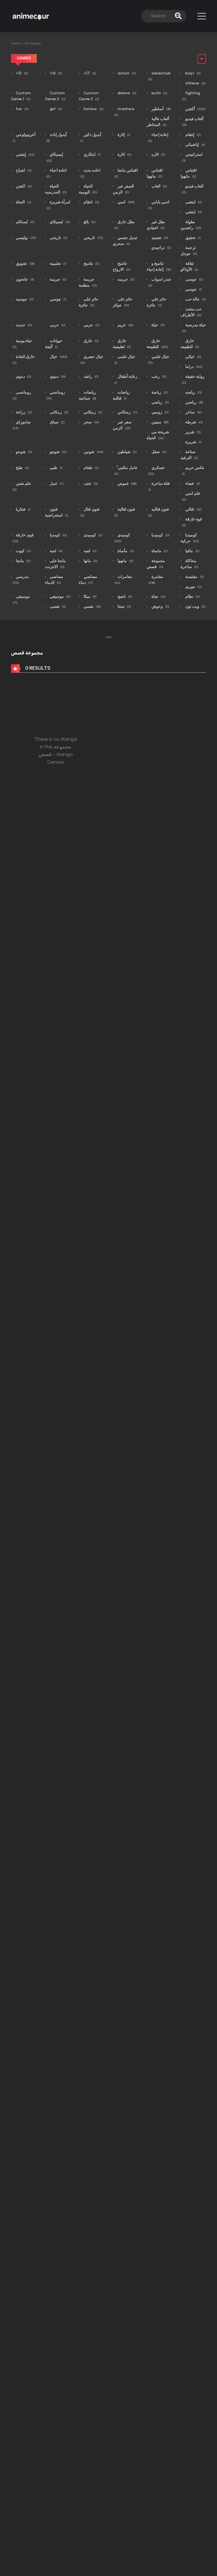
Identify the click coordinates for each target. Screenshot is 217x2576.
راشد (91, 376)
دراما (194, 367)
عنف (90, 484)
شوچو (58, 452)
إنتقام (193, 135)
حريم (125, 325)
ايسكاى (25, 222)
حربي (91, 325)
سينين (160, 422)
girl (55, 109)
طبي (56, 468)
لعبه (90, 551)
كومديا (58, 535)
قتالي (193, 509)
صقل (159, 452)
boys (193, 73)
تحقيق (193, 238)
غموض (127, 484)
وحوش (160, 606)
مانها (90, 561)
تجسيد (159, 238)
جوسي (193, 289)
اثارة (124, 154)
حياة (158, 325)
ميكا (90, 596)
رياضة (159, 392)
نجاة (158, 596)
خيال (58, 357)
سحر (91, 422)
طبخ (22, 468)
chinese (195, 83)
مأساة (125, 551)
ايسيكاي (60, 222)
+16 (56, 73)
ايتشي (193, 212)
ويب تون (195, 606)
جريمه (126, 279)
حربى (57, 325)
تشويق (25, 263)
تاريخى (58, 238)
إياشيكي (195, 145)
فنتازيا (23, 509)
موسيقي (60, 596)
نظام (192, 596)
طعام (91, 468)
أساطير (161, 109)
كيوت (23, 551)
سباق (57, 422)
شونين (93, 452)
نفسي (92, 606)
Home (16, 43)
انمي (126, 202)
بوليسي (26, 238)
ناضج (124, 596)
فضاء (192, 484)
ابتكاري (92, 154)
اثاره (158, 154)
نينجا (124, 606)
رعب (159, 376)
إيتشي (25, 154)
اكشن (23, 186)
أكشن (195, 109)
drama (127, 93)
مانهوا (125, 561)
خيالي (193, 357)
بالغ (89, 222)
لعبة (56, 551)
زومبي (160, 412)
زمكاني (93, 412)
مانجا (23, 561)
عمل (56, 484)
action (126, 73)
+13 (21, 73)
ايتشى (193, 202)
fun (22, 109)
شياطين (127, 452)
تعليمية (58, 263)
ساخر (193, 412)
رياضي (194, 402)
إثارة (123, 135)
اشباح (23, 170)
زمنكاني (127, 412)
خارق (91, 341)
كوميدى (93, 535)
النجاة (23, 202)
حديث (23, 325)
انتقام (91, 202)
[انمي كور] (31, 16)
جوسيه (24, 299)
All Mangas (32, 43)
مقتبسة (194, 577)
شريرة (193, 442)
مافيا (192, 551)
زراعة (23, 412)
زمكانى (59, 412)
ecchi (159, 93)
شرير (193, 432)
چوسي (58, 299)
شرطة (194, 422)
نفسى (57, 606)
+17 (90, 73)
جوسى (194, 279)
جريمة (58, 279)
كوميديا (160, 535)
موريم (193, 587)
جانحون (25, 279)
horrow (93, 109)
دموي (57, 376)
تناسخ (91, 263)
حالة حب (195, 299)
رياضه (193, 392)
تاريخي (93, 238)
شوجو (24, 452)
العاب (159, 186)
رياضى (160, 402)
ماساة (159, 551)
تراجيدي (161, 248)
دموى (23, 376)
